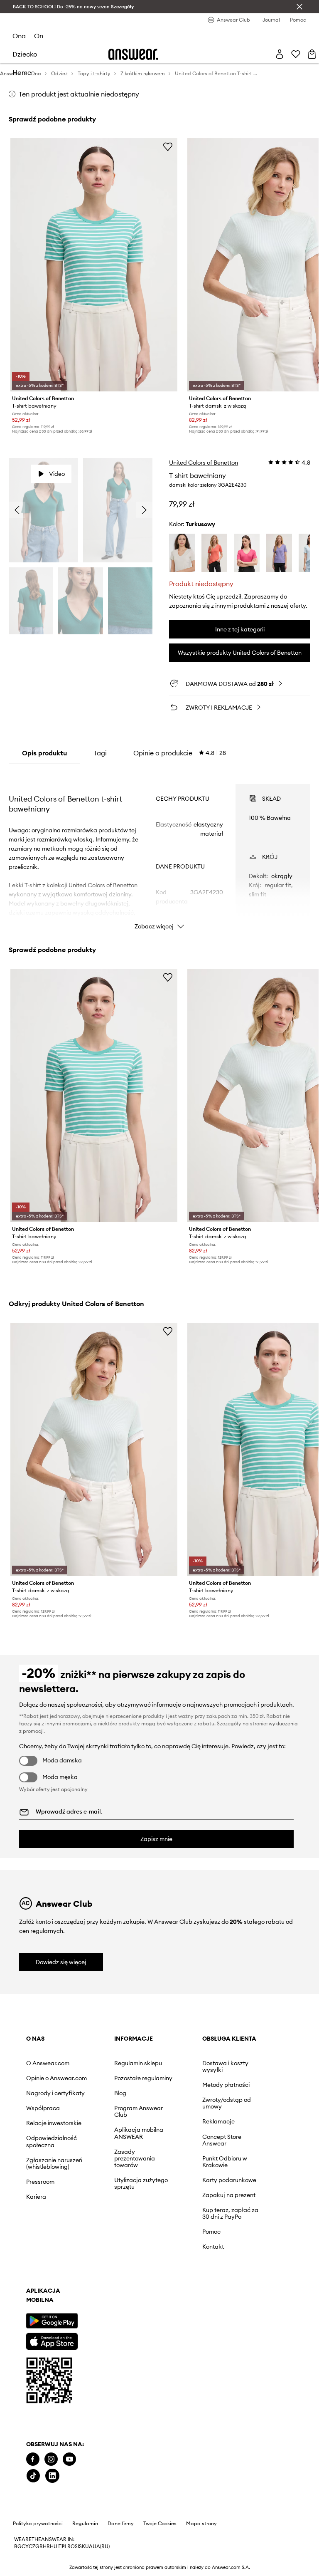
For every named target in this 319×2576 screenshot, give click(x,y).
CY (25, 2288)
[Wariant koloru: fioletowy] (279, 524)
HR (46, 2288)
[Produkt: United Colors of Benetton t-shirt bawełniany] (94, 237)
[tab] (180, 729)
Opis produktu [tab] (44, 729)
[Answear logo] (134, 25)
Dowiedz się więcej (61, 1934)
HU (54, 2288)
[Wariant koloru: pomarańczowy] (214, 524)
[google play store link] (52, 2132)
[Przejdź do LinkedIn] (107, 2218)
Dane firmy (121, 2265)
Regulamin (85, 2265)
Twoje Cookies (160, 2265)
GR (39, 2288)
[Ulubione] (290, 25)
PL (64, 2288)
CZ (32, 2288)
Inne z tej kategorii (240, 606)
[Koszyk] (306, 25)
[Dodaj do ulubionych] (168, 120)
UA (89, 2288)
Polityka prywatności (38, 2265)
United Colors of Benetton (204, 434)
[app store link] (52, 2152)
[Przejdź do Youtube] (69, 2218)
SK (82, 2288)
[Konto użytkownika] (273, 25)
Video (57, 445)
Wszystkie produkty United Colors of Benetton (240, 629)
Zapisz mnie (156, 1811)
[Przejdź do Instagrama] (51, 2218)
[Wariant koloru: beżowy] (182, 524)
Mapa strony (201, 2265)
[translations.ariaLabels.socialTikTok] (88, 2218)
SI (77, 2288)
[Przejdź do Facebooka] (33, 2218)
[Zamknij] (299, 7)
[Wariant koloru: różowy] (247, 524)
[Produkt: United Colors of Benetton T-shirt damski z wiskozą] (94, 1423)
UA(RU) (101, 2288)
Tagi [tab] (100, 729)
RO (71, 2288)
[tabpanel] (160, 826)
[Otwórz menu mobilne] (21, 25)
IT (59, 2288)
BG (18, 2288)
